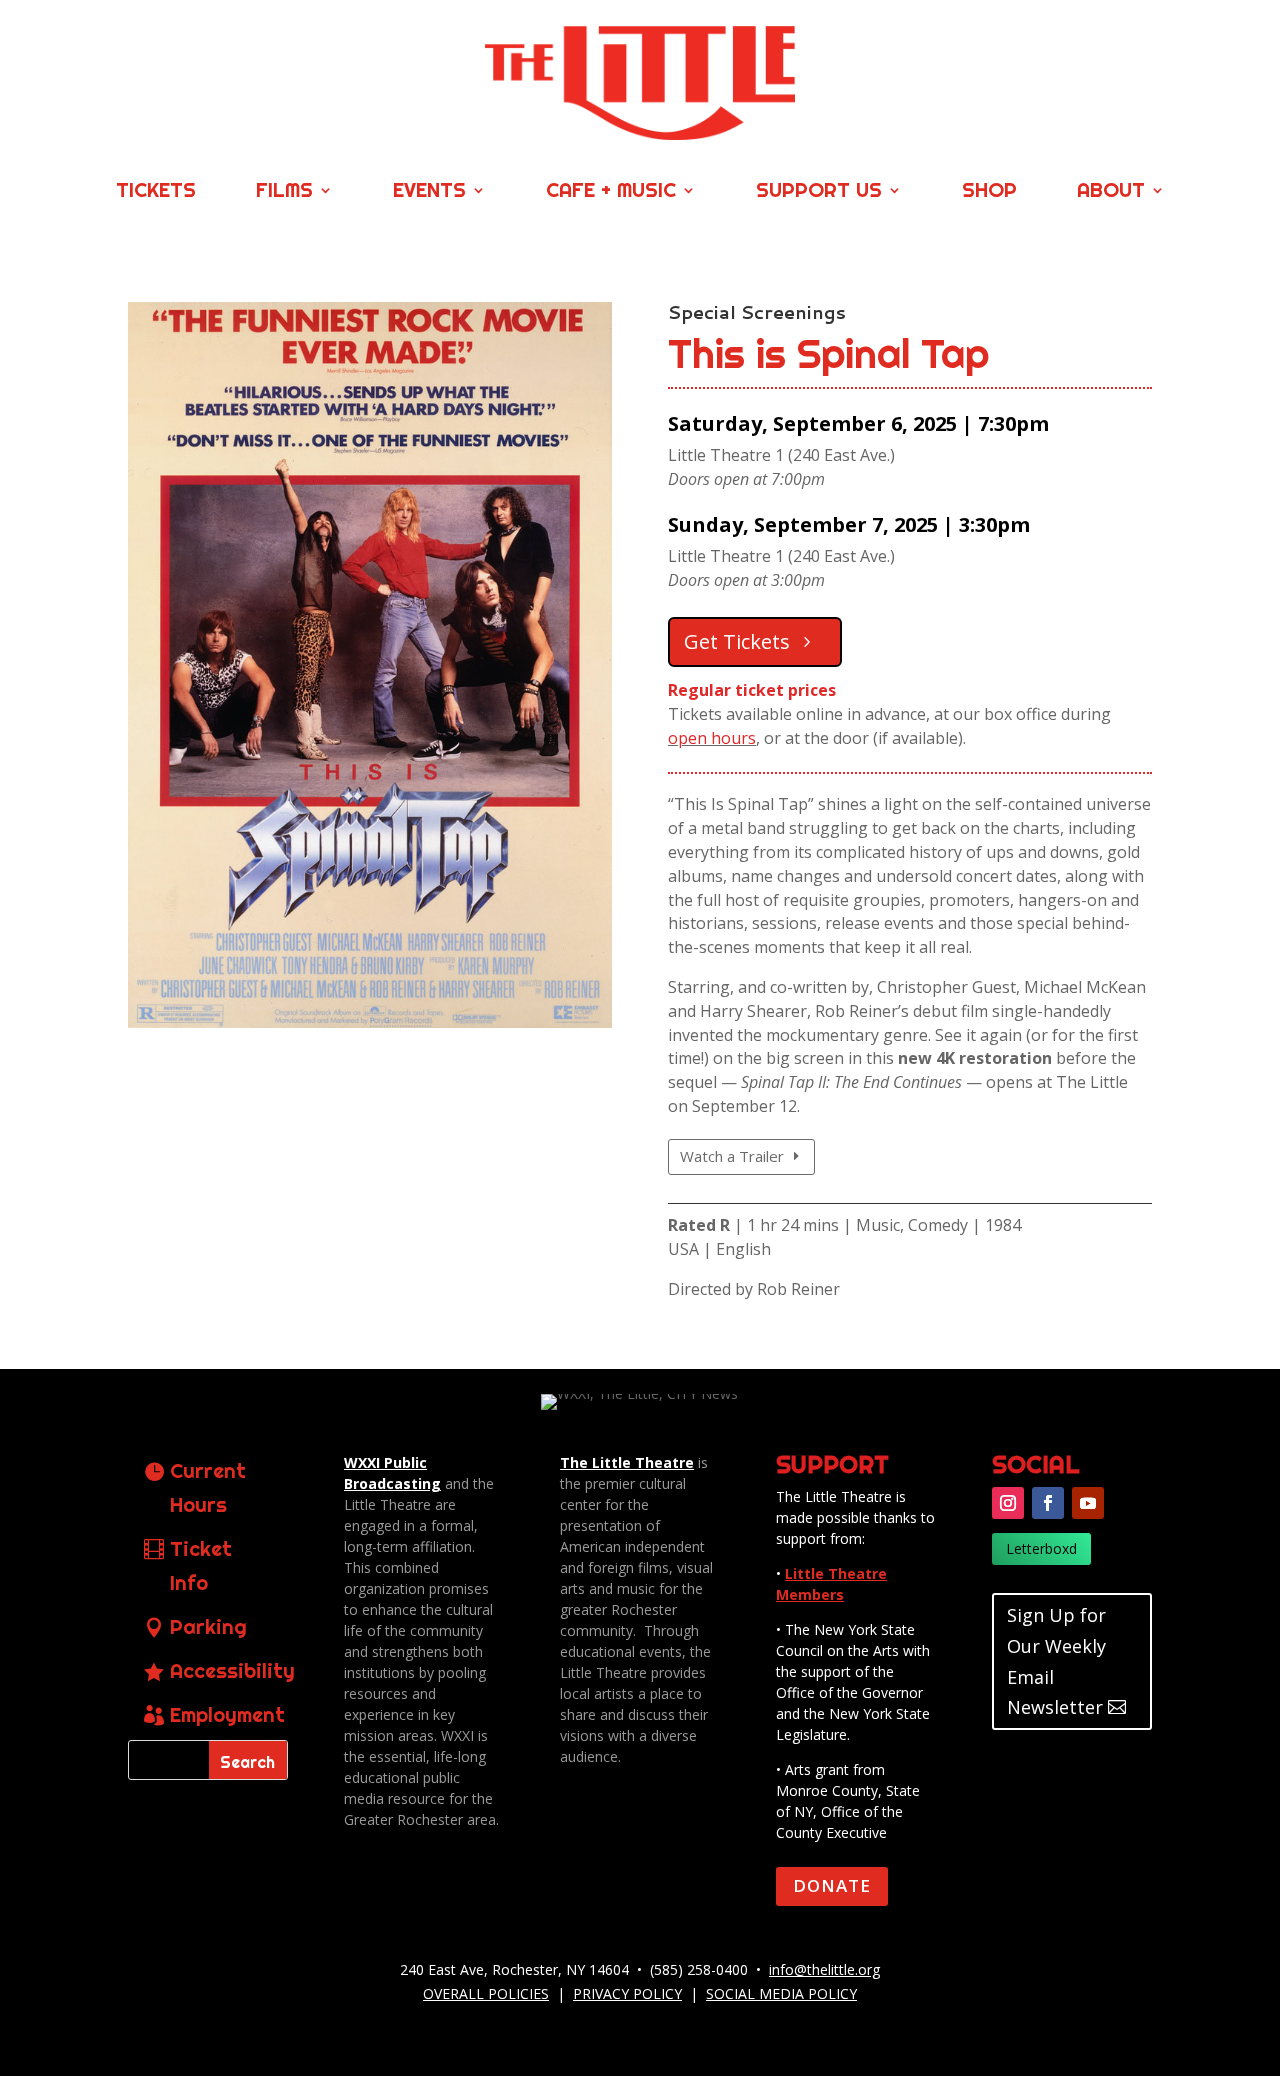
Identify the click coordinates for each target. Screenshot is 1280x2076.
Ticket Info (201, 1565)
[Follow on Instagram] (1008, 1503)
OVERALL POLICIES (486, 1993)
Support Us (819, 192)
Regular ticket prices (752, 690)
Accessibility (232, 1670)
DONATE (832, 1885)
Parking (208, 1626)
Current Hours (208, 1487)
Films (284, 192)
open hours (712, 738)
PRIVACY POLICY (627, 1993)
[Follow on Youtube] (1088, 1503)
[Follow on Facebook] (1048, 1503)
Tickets (156, 192)
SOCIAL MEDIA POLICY (781, 1993)
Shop (989, 192)
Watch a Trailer (732, 1156)
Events (429, 192)
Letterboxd (1041, 1548)
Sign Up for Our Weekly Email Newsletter (1056, 1661)
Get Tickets (737, 641)
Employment (227, 1714)
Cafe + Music (611, 192)
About (1111, 192)
